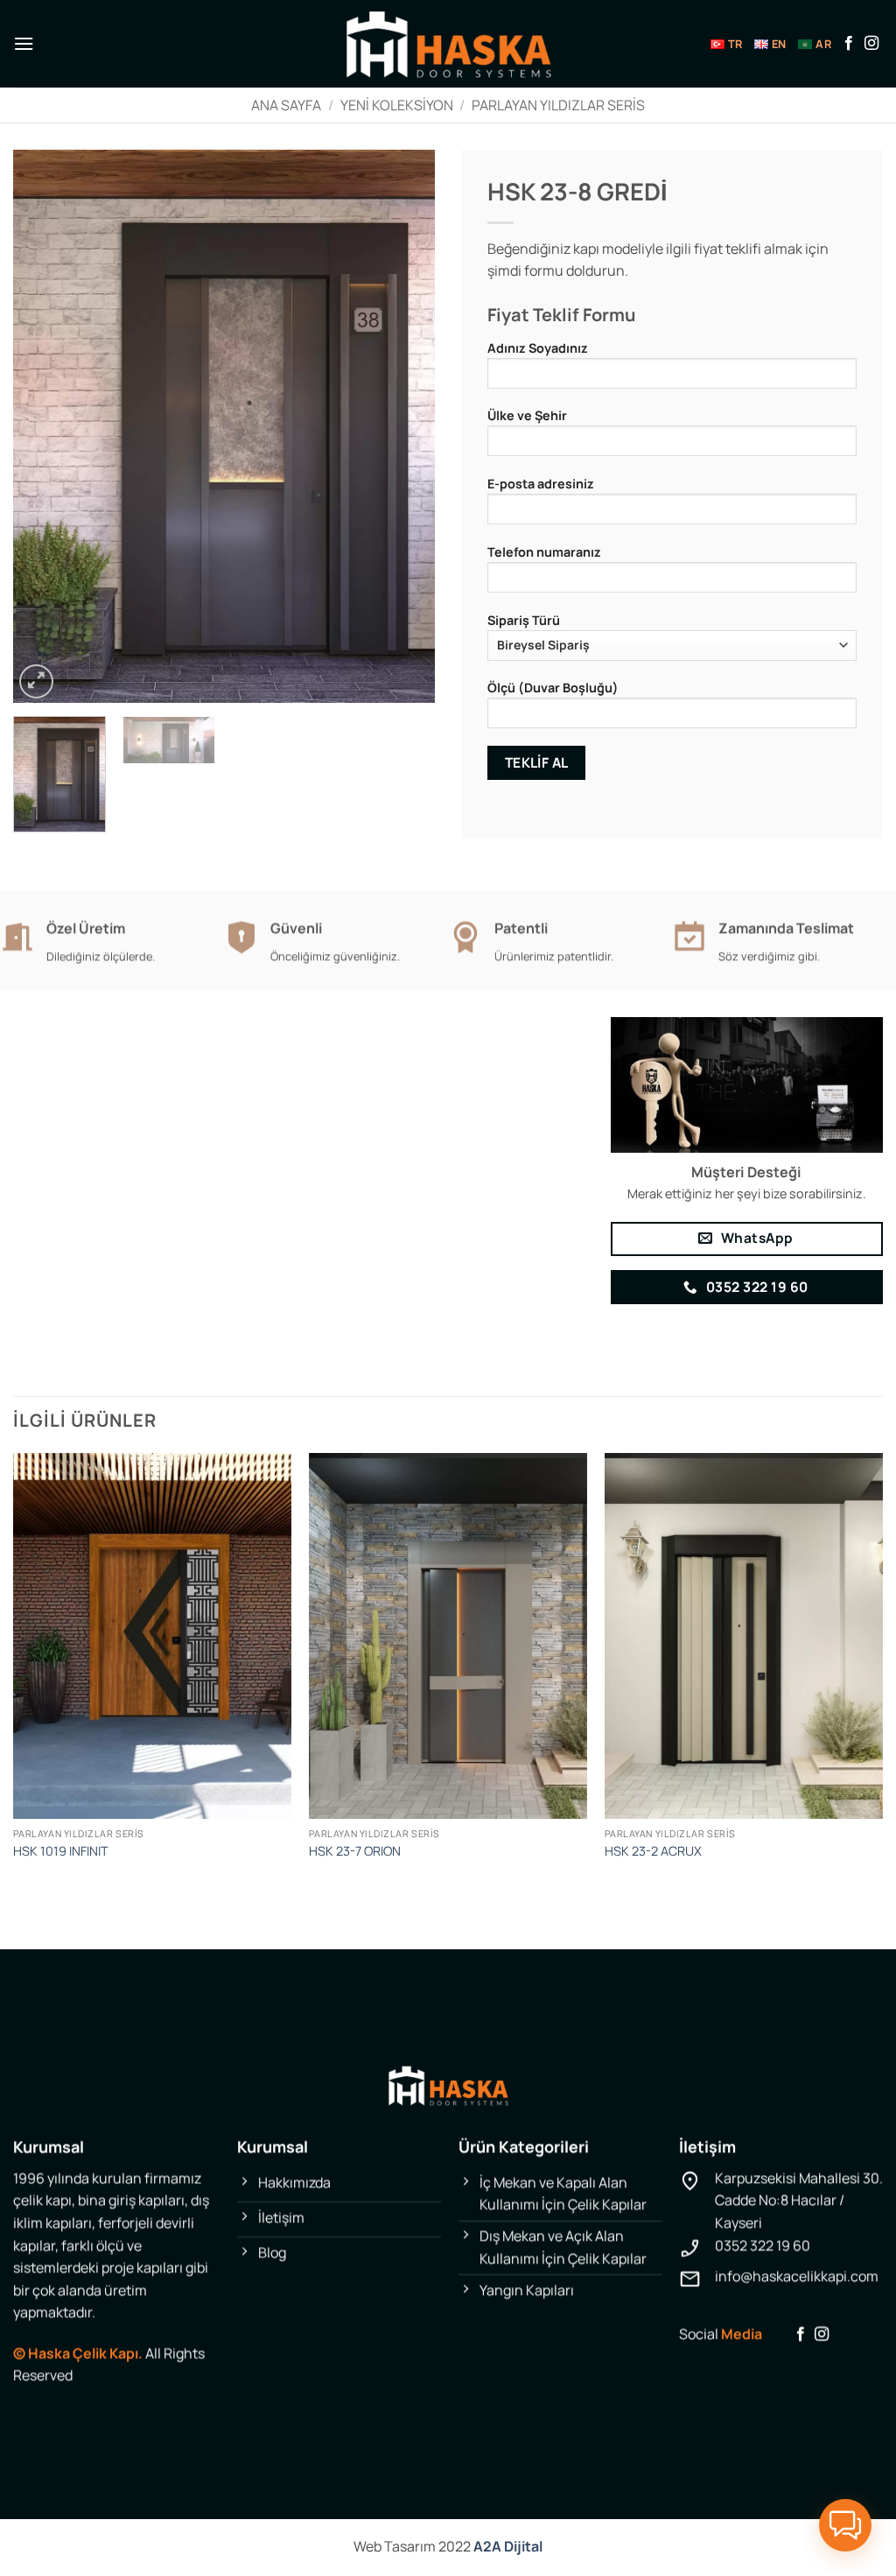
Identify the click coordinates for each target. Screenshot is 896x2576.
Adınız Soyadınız (538, 348)
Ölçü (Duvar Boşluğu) (553, 688)
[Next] (404, 426)
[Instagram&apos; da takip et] (871, 44)
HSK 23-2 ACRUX (653, 1851)
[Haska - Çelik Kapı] (448, 44)
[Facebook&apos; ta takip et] (849, 44)
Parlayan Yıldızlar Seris (558, 105)
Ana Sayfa (286, 105)
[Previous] (44, 426)
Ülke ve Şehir (527, 415)
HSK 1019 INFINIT (61, 1851)
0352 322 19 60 (763, 2245)
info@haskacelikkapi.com (797, 2276)
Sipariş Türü (524, 620)
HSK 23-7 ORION (355, 1851)
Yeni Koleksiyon (397, 105)
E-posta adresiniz (541, 484)
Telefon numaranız (544, 552)
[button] (24, 43)
